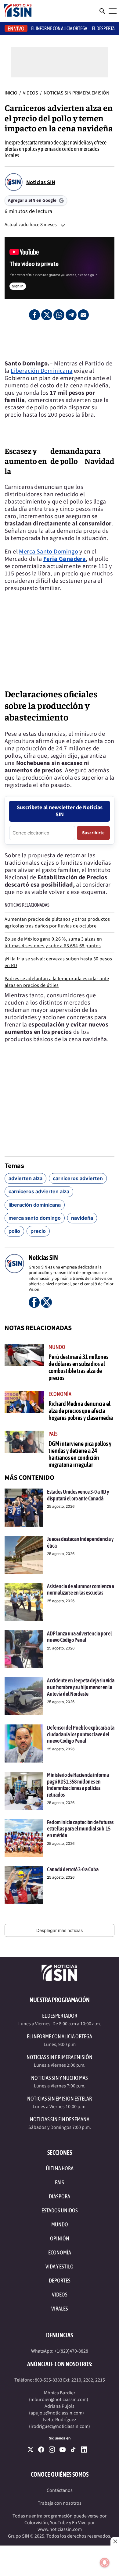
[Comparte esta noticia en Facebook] (34, 315)
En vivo (16, 28)
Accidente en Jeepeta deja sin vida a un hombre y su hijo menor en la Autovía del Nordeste (81, 1687)
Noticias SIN (41, 182)
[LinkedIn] (84, 2450)
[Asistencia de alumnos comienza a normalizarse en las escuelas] (24, 1602)
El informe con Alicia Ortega (59, 28)
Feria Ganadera (65, 559)
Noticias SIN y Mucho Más (60, 2078)
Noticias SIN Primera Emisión (76, 93)
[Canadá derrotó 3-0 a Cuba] (24, 1885)
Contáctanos (60, 2490)
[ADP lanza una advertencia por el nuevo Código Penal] (24, 1649)
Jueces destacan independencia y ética (80, 1542)
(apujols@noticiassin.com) (56, 2413)
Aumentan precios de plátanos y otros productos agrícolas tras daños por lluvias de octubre (57, 923)
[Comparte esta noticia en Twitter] (47, 315)
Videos (31, 93)
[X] (31, 2450)
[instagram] (52, 2450)
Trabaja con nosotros (60, 2503)
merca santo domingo (35, 1218)
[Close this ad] (115, 2541)
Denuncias (60, 2335)
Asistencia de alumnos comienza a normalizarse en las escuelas (81, 1590)
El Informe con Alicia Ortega (60, 2036)
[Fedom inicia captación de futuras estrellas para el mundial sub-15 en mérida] (24, 1838)
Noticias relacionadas (27, 905)
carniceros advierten (78, 1178)
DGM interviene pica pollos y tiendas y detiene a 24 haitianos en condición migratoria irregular (80, 1454)
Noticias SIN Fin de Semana (60, 2119)
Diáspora (60, 2196)
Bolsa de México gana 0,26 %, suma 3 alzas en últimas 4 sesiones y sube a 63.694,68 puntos (53, 942)
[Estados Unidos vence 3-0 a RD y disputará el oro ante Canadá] (24, 1508)
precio (38, 1231)
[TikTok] (73, 2450)
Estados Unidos (60, 2210)
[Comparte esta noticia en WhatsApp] (59, 315)
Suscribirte (93, 833)
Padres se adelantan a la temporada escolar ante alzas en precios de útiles (57, 982)
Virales (60, 2309)
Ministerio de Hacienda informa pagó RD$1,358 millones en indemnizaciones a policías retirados (78, 1785)
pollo (14, 1231)
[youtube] (63, 2450)
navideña (82, 1218)
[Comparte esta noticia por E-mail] (83, 315)
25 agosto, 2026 (61, 1506)
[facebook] (41, 2450)
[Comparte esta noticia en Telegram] (71, 315)
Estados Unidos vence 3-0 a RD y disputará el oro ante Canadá (78, 1495)
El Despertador (60, 2016)
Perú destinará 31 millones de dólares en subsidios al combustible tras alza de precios (78, 1367)
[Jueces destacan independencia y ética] (24, 1555)
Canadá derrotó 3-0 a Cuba (73, 1869)
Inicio (11, 93)
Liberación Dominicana (41, 371)
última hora (60, 2168)
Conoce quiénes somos (60, 2474)
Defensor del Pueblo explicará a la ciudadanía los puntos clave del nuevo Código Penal (81, 1734)
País (53, 1434)
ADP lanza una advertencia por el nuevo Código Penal (79, 1637)
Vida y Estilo (60, 2266)
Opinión (60, 2238)
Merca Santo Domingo (49, 552)
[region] (60, 340)
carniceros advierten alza (39, 1191)
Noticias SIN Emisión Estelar (60, 2099)
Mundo (57, 1347)
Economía (60, 1394)
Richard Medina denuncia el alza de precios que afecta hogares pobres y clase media (81, 1411)
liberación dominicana (35, 1205)
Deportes (60, 2281)
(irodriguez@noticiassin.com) (60, 2426)
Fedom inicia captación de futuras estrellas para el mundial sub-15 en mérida (80, 1829)
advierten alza (25, 1178)
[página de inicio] (18, 11)
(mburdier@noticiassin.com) (59, 2400)
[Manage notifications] (105, 2563)
